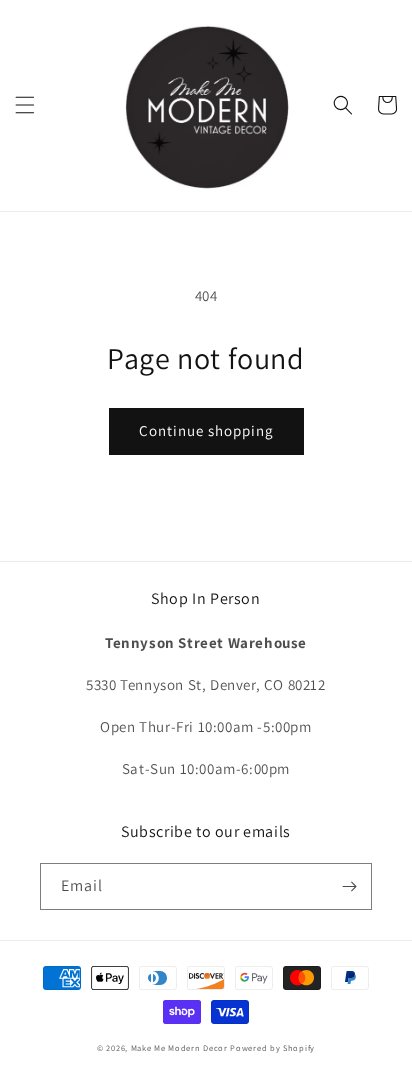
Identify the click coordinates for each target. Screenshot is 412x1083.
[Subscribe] (349, 886)
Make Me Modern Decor (179, 1047)
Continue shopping (206, 430)
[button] (25, 105)
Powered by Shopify (272, 1047)
